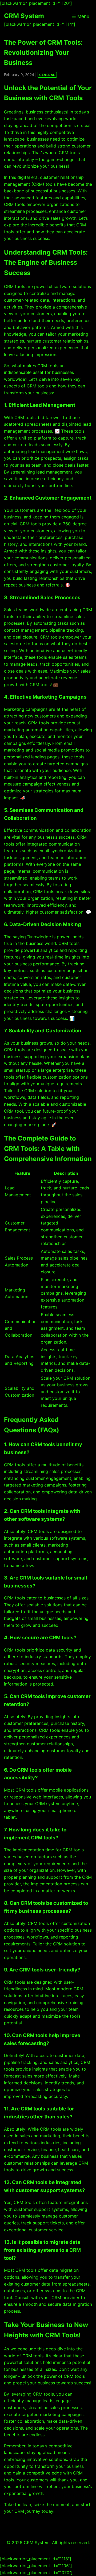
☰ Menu (81, 16)
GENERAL (47, 75)
